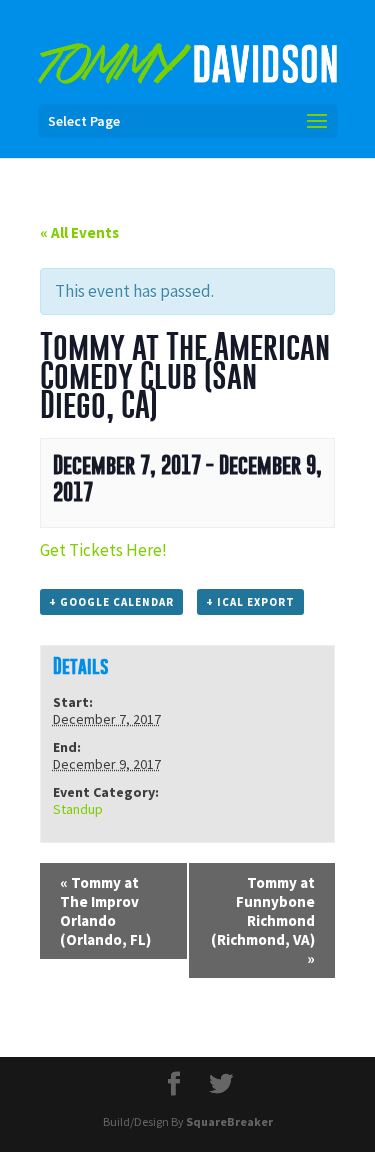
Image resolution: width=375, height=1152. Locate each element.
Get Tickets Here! (103, 550)
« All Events (79, 232)
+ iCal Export (250, 602)
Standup (78, 809)
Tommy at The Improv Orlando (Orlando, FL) (105, 911)
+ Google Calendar (111, 602)
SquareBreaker (229, 1121)
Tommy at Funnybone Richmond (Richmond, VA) (263, 920)
